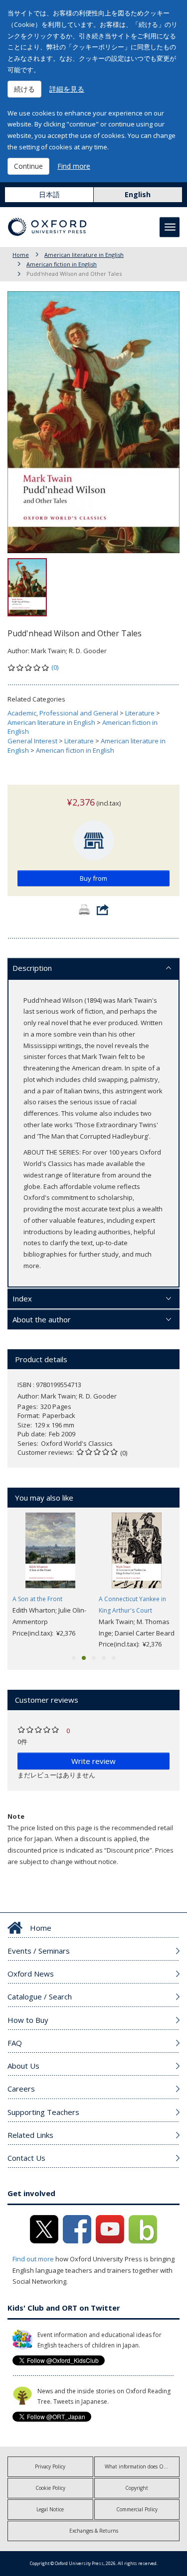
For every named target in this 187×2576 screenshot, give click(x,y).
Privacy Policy (50, 2466)
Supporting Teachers (43, 2112)
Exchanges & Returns (94, 2531)
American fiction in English (62, 264)
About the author (42, 1319)
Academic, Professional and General (63, 713)
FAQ (15, 2043)
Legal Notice (50, 2509)
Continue (28, 166)
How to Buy (28, 2020)
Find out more (33, 2259)
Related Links (30, 2135)
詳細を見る (67, 89)
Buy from (93, 878)
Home (21, 255)
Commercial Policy (137, 2509)
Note (16, 1816)
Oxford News (31, 1974)
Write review (93, 1761)
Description (32, 968)
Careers (21, 2089)
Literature (140, 713)
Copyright (137, 2488)
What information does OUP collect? (142, 2466)
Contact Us (26, 2158)
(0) (55, 667)
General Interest (32, 741)
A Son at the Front (37, 1599)
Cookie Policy (50, 2488)
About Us (23, 2066)
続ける (24, 89)
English (138, 194)
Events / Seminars (39, 1951)
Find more (74, 166)
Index (22, 1298)
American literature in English (84, 255)
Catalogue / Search (40, 1996)
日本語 (49, 194)
